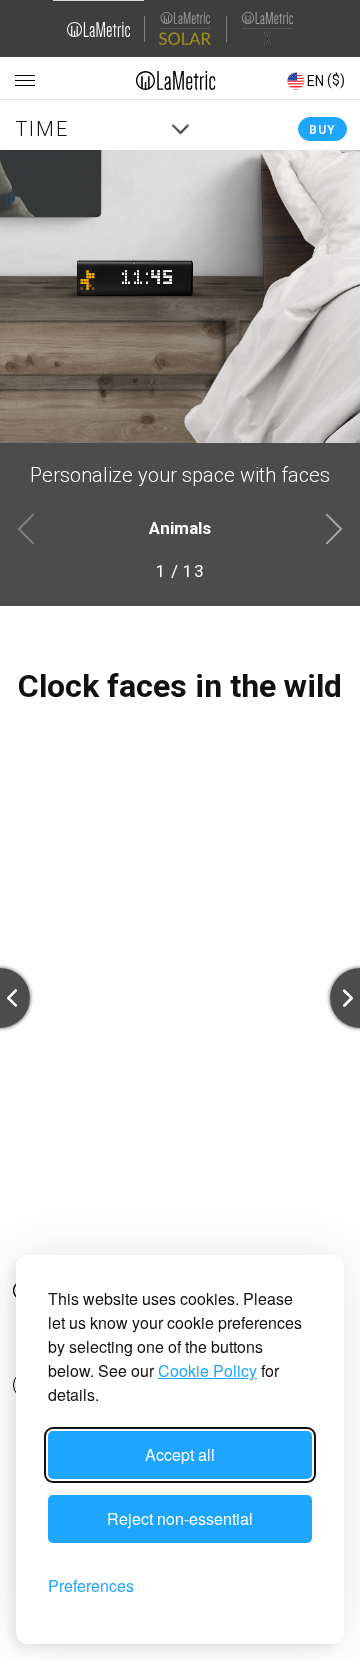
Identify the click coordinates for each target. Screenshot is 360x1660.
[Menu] (25, 81)
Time (42, 129)
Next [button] (332, 528)
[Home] (176, 80)
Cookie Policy (207, 1370)
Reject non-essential (180, 1518)
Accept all (180, 1454)
